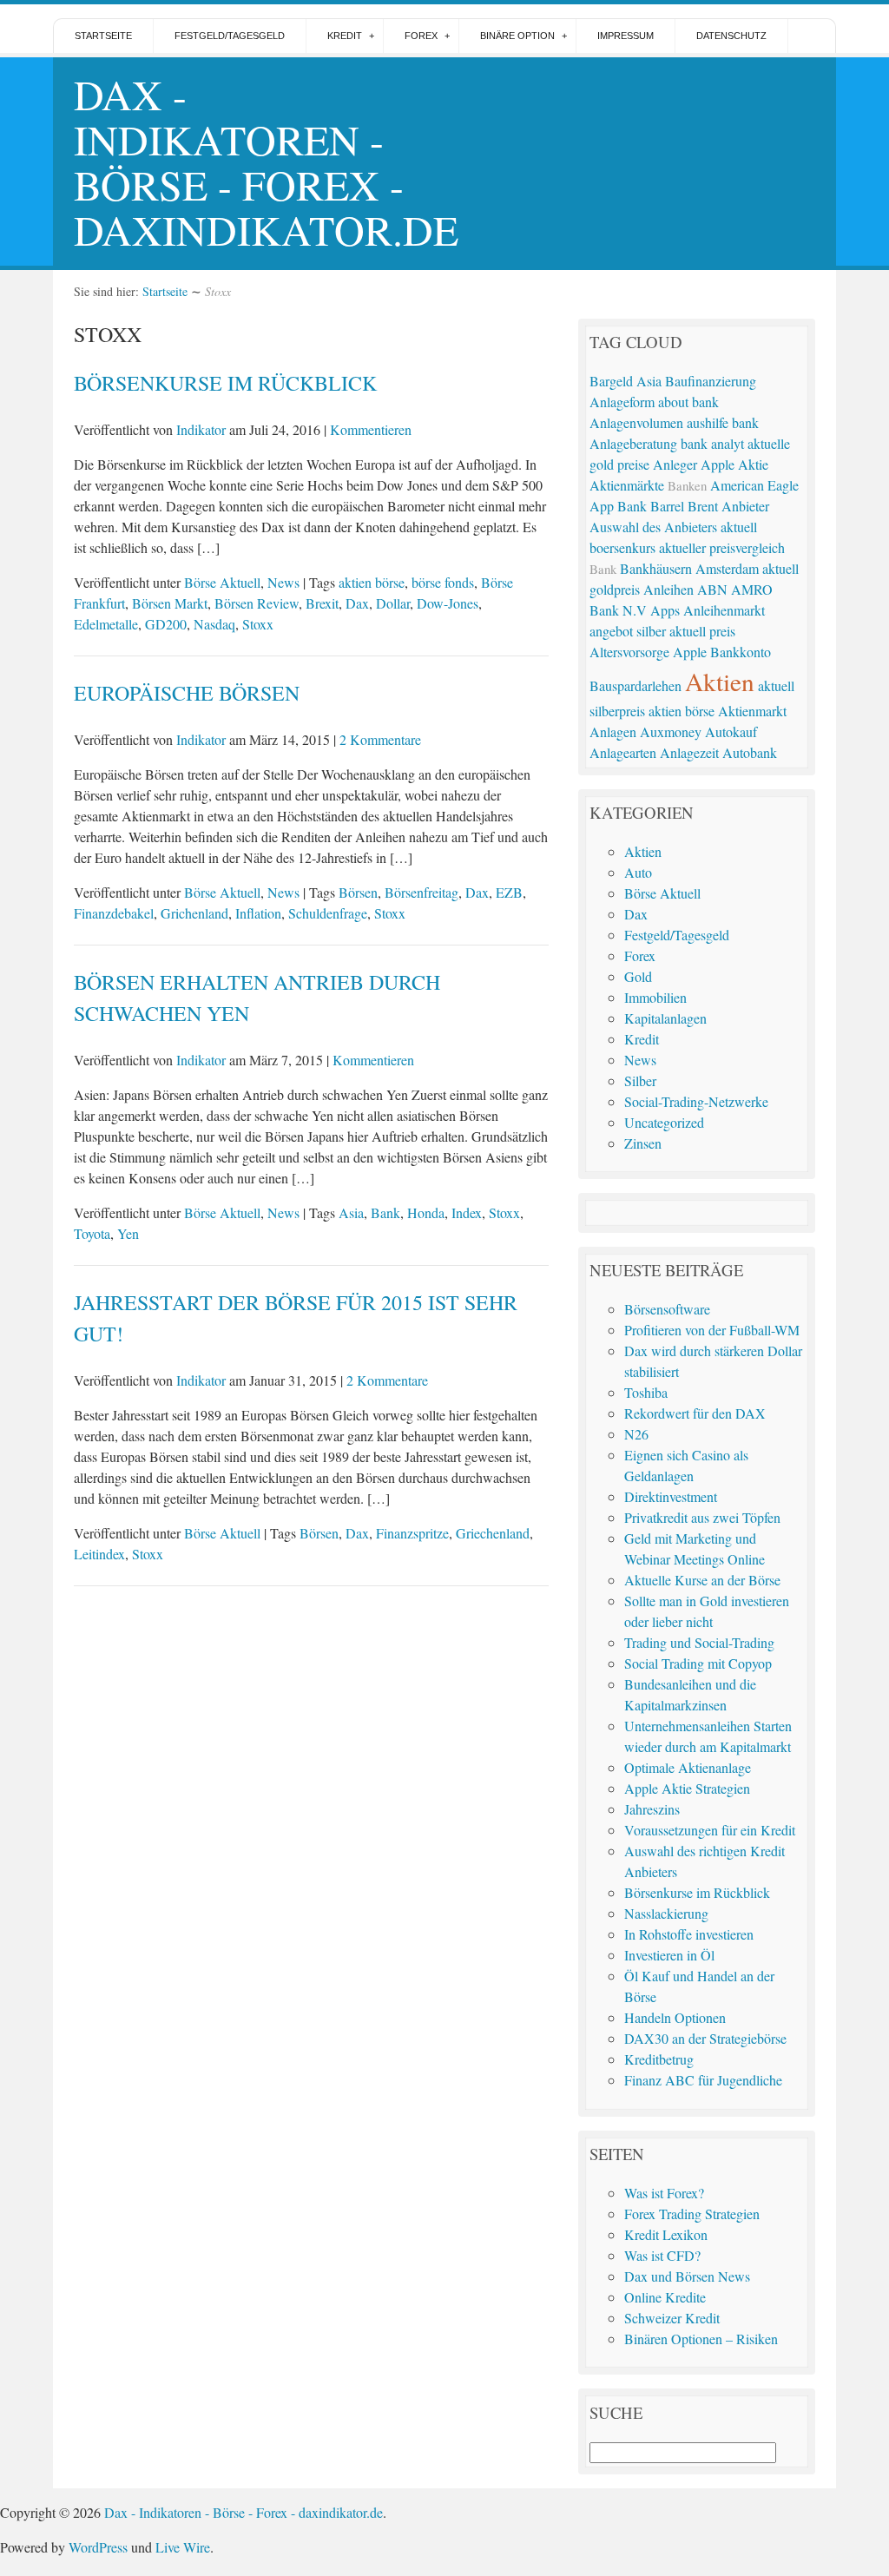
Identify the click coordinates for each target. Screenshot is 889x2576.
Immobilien (655, 997)
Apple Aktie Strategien (687, 1788)
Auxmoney (671, 731)
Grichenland (194, 913)
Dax (357, 603)
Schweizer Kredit (672, 2318)
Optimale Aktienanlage (688, 1767)
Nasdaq (214, 624)
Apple (690, 652)
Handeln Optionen (675, 2017)
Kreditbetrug (659, 2059)
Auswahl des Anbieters (653, 527)
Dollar (393, 603)
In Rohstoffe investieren (689, 1934)
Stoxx (258, 624)
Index (467, 1212)
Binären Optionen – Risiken (701, 2339)
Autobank (750, 752)
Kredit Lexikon (666, 2234)
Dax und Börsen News (687, 2276)
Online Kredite (665, 2297)
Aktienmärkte (627, 485)
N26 (636, 1434)
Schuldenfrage (328, 913)
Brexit (322, 603)
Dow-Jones (448, 603)
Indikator (201, 429)
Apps (665, 610)
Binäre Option (517, 36)
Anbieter (745, 506)
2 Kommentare (380, 739)
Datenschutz (731, 36)
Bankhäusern (656, 568)
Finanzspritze (412, 1533)
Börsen (358, 892)
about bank (688, 402)
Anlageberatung (633, 443)
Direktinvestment (671, 1496)
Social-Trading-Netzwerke (696, 1101)
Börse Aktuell (222, 582)
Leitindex (99, 1554)
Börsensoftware (667, 1309)
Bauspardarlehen (635, 685)
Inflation (258, 913)
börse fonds (443, 582)
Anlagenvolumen (636, 422)
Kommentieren (371, 429)
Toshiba (646, 1392)
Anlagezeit (689, 752)
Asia (351, 1212)
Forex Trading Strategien (692, 2214)
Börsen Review (257, 603)
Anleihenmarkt (724, 610)
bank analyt (712, 443)
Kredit (345, 36)
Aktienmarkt (752, 711)
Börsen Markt (170, 603)
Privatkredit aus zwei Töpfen (702, 1517)
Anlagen (613, 731)
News (283, 582)
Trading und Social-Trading (699, 1642)
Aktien (720, 681)
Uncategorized (664, 1122)
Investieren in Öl (669, 1955)
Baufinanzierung (711, 381)
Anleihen (668, 589)
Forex (421, 36)
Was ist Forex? (664, 2193)
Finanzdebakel (114, 913)
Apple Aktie (734, 464)
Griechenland (493, 1533)
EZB (509, 892)
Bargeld (611, 381)
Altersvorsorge (629, 652)
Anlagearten (623, 752)
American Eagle (754, 485)
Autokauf (731, 731)
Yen (128, 1233)
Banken (687, 485)
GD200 (166, 624)
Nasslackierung (666, 1913)
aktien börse (372, 582)
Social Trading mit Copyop (698, 1663)
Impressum (626, 36)
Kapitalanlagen (665, 1018)
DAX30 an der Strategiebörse (705, 2038)
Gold (638, 976)
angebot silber (628, 631)
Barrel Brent (684, 506)
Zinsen (643, 1143)
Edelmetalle (106, 624)
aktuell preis (702, 631)
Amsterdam (727, 568)
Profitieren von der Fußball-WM (712, 1330)
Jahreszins (652, 1809)
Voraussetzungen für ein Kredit (710, 1830)
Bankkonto (741, 652)
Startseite (103, 36)
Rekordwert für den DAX (695, 1413)
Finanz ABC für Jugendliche (703, 2080)
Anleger (675, 464)
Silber (640, 1080)
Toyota (92, 1233)
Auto (638, 872)
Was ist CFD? (662, 2255)
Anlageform (622, 402)
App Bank (618, 506)
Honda (426, 1212)
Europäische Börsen (187, 693)
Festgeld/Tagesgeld (230, 36)
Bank (385, 1212)
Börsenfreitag (421, 892)
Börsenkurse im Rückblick (225, 383)
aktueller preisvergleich (722, 547)
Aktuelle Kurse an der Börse (702, 1580)
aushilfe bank (723, 422)
